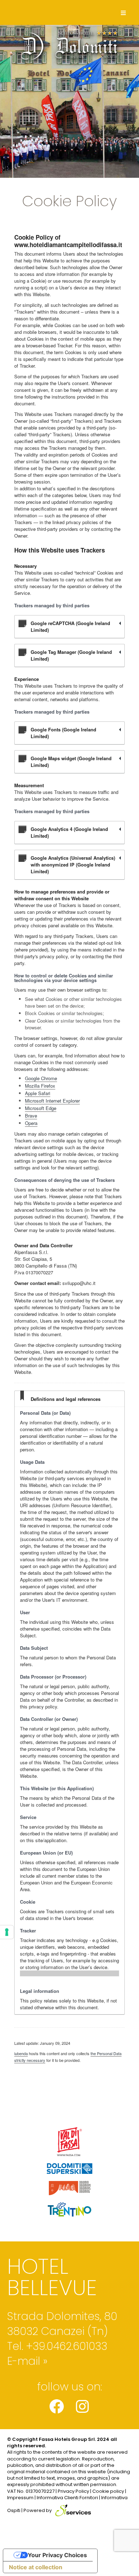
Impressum (20, 2498)
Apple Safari (38, 1093)
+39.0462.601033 (67, 2346)
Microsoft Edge (41, 1108)
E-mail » (27, 2361)
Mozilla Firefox (40, 1086)
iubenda (21, 2053)
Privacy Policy (73, 2491)
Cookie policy (108, 2491)
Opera (31, 1123)
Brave (31, 1116)
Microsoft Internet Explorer (52, 1101)
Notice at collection (36, 2567)
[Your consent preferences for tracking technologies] (7, 1932)
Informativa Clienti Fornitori (67, 2498)
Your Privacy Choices (57, 2555)
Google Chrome (41, 1078)
